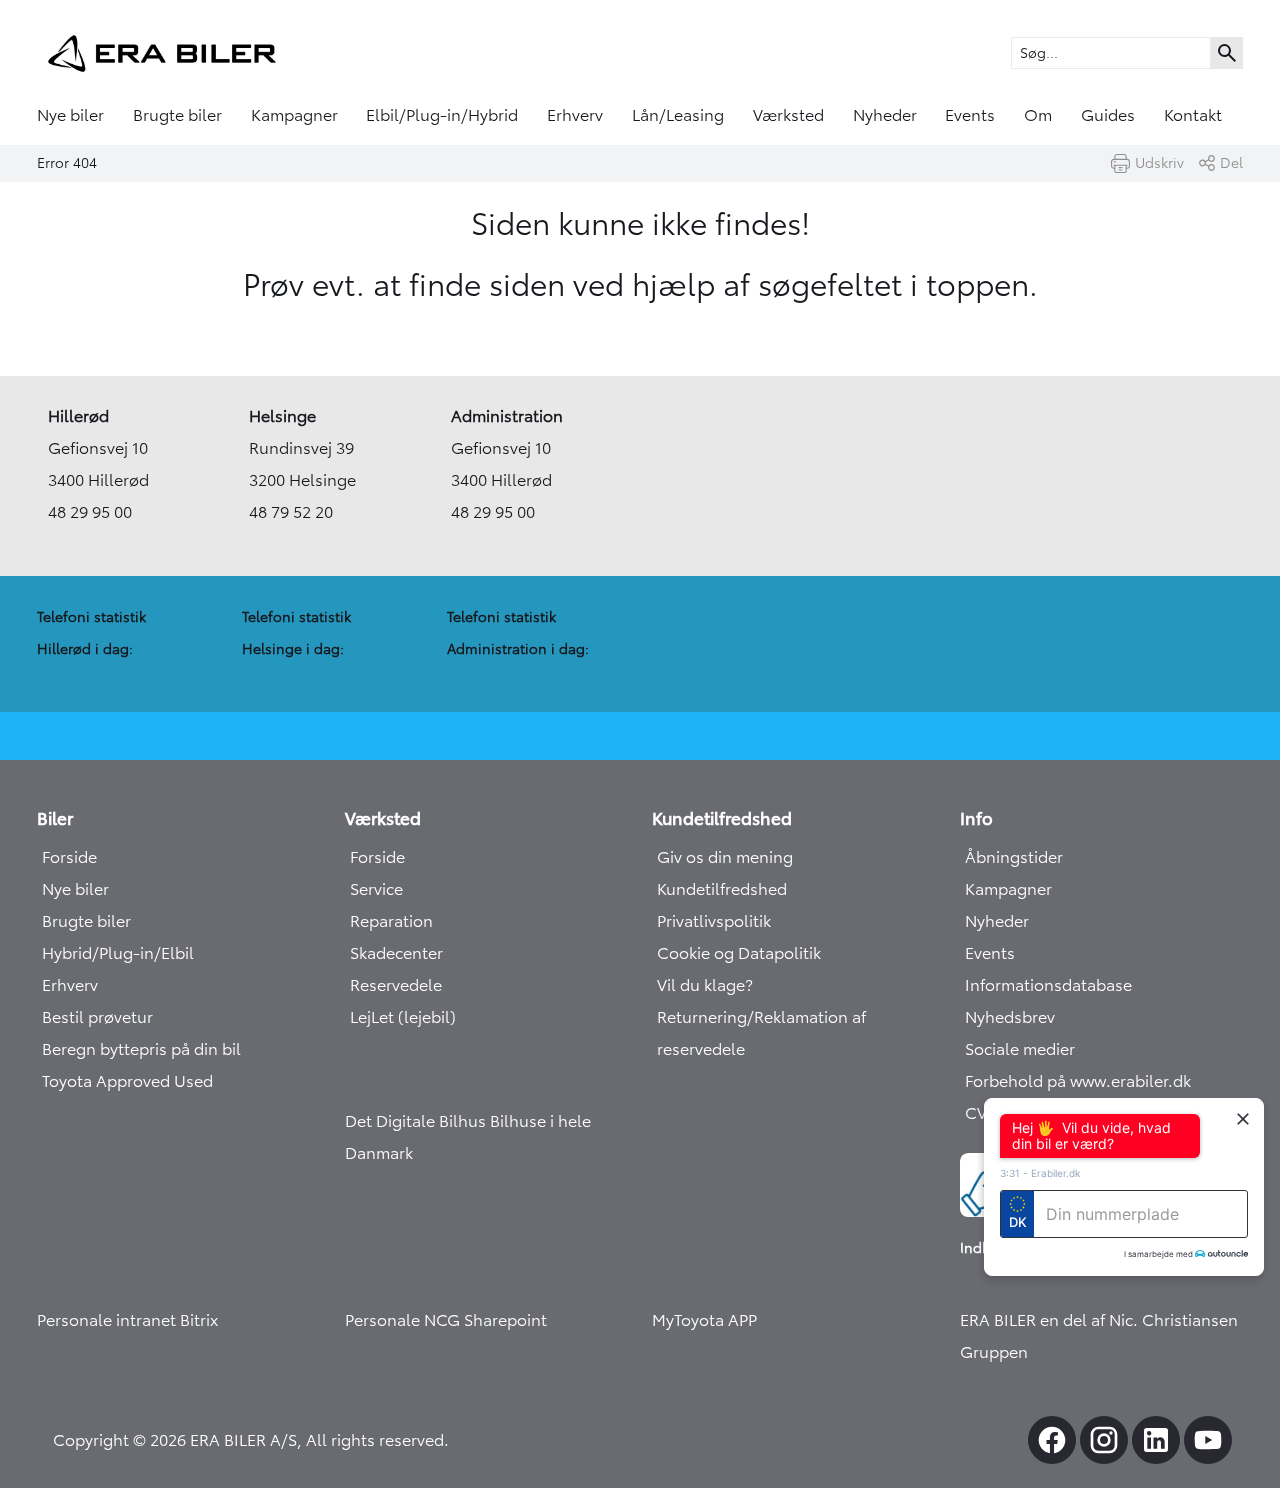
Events (970, 115)
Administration (507, 416)
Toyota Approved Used (127, 1081)
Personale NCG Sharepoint (446, 1320)
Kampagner (294, 115)
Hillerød (78, 416)
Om (1038, 115)
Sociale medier (1020, 1049)
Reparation (391, 921)
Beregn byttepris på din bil (141, 1049)
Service (376, 889)
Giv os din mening (725, 857)
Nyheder (885, 115)
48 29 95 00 (90, 512)
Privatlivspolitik (714, 921)
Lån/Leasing (678, 115)
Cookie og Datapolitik (739, 953)
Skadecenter (396, 953)
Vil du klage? (705, 985)
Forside (69, 857)
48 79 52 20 (291, 512)
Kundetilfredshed (722, 889)
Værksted (788, 115)
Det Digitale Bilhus (417, 1121)
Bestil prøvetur (97, 1017)
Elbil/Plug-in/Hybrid (442, 115)
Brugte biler (177, 115)
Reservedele (396, 985)
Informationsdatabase (1048, 985)
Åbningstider (1014, 857)
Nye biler (70, 115)
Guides (1108, 115)
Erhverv (575, 115)
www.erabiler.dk (1130, 1081)
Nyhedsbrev (1010, 1017)
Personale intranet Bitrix (127, 1320)
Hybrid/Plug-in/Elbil (118, 953)
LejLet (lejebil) (403, 1017)
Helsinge (282, 416)
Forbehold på (1017, 1081)
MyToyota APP (704, 1320)
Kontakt (1193, 115)
